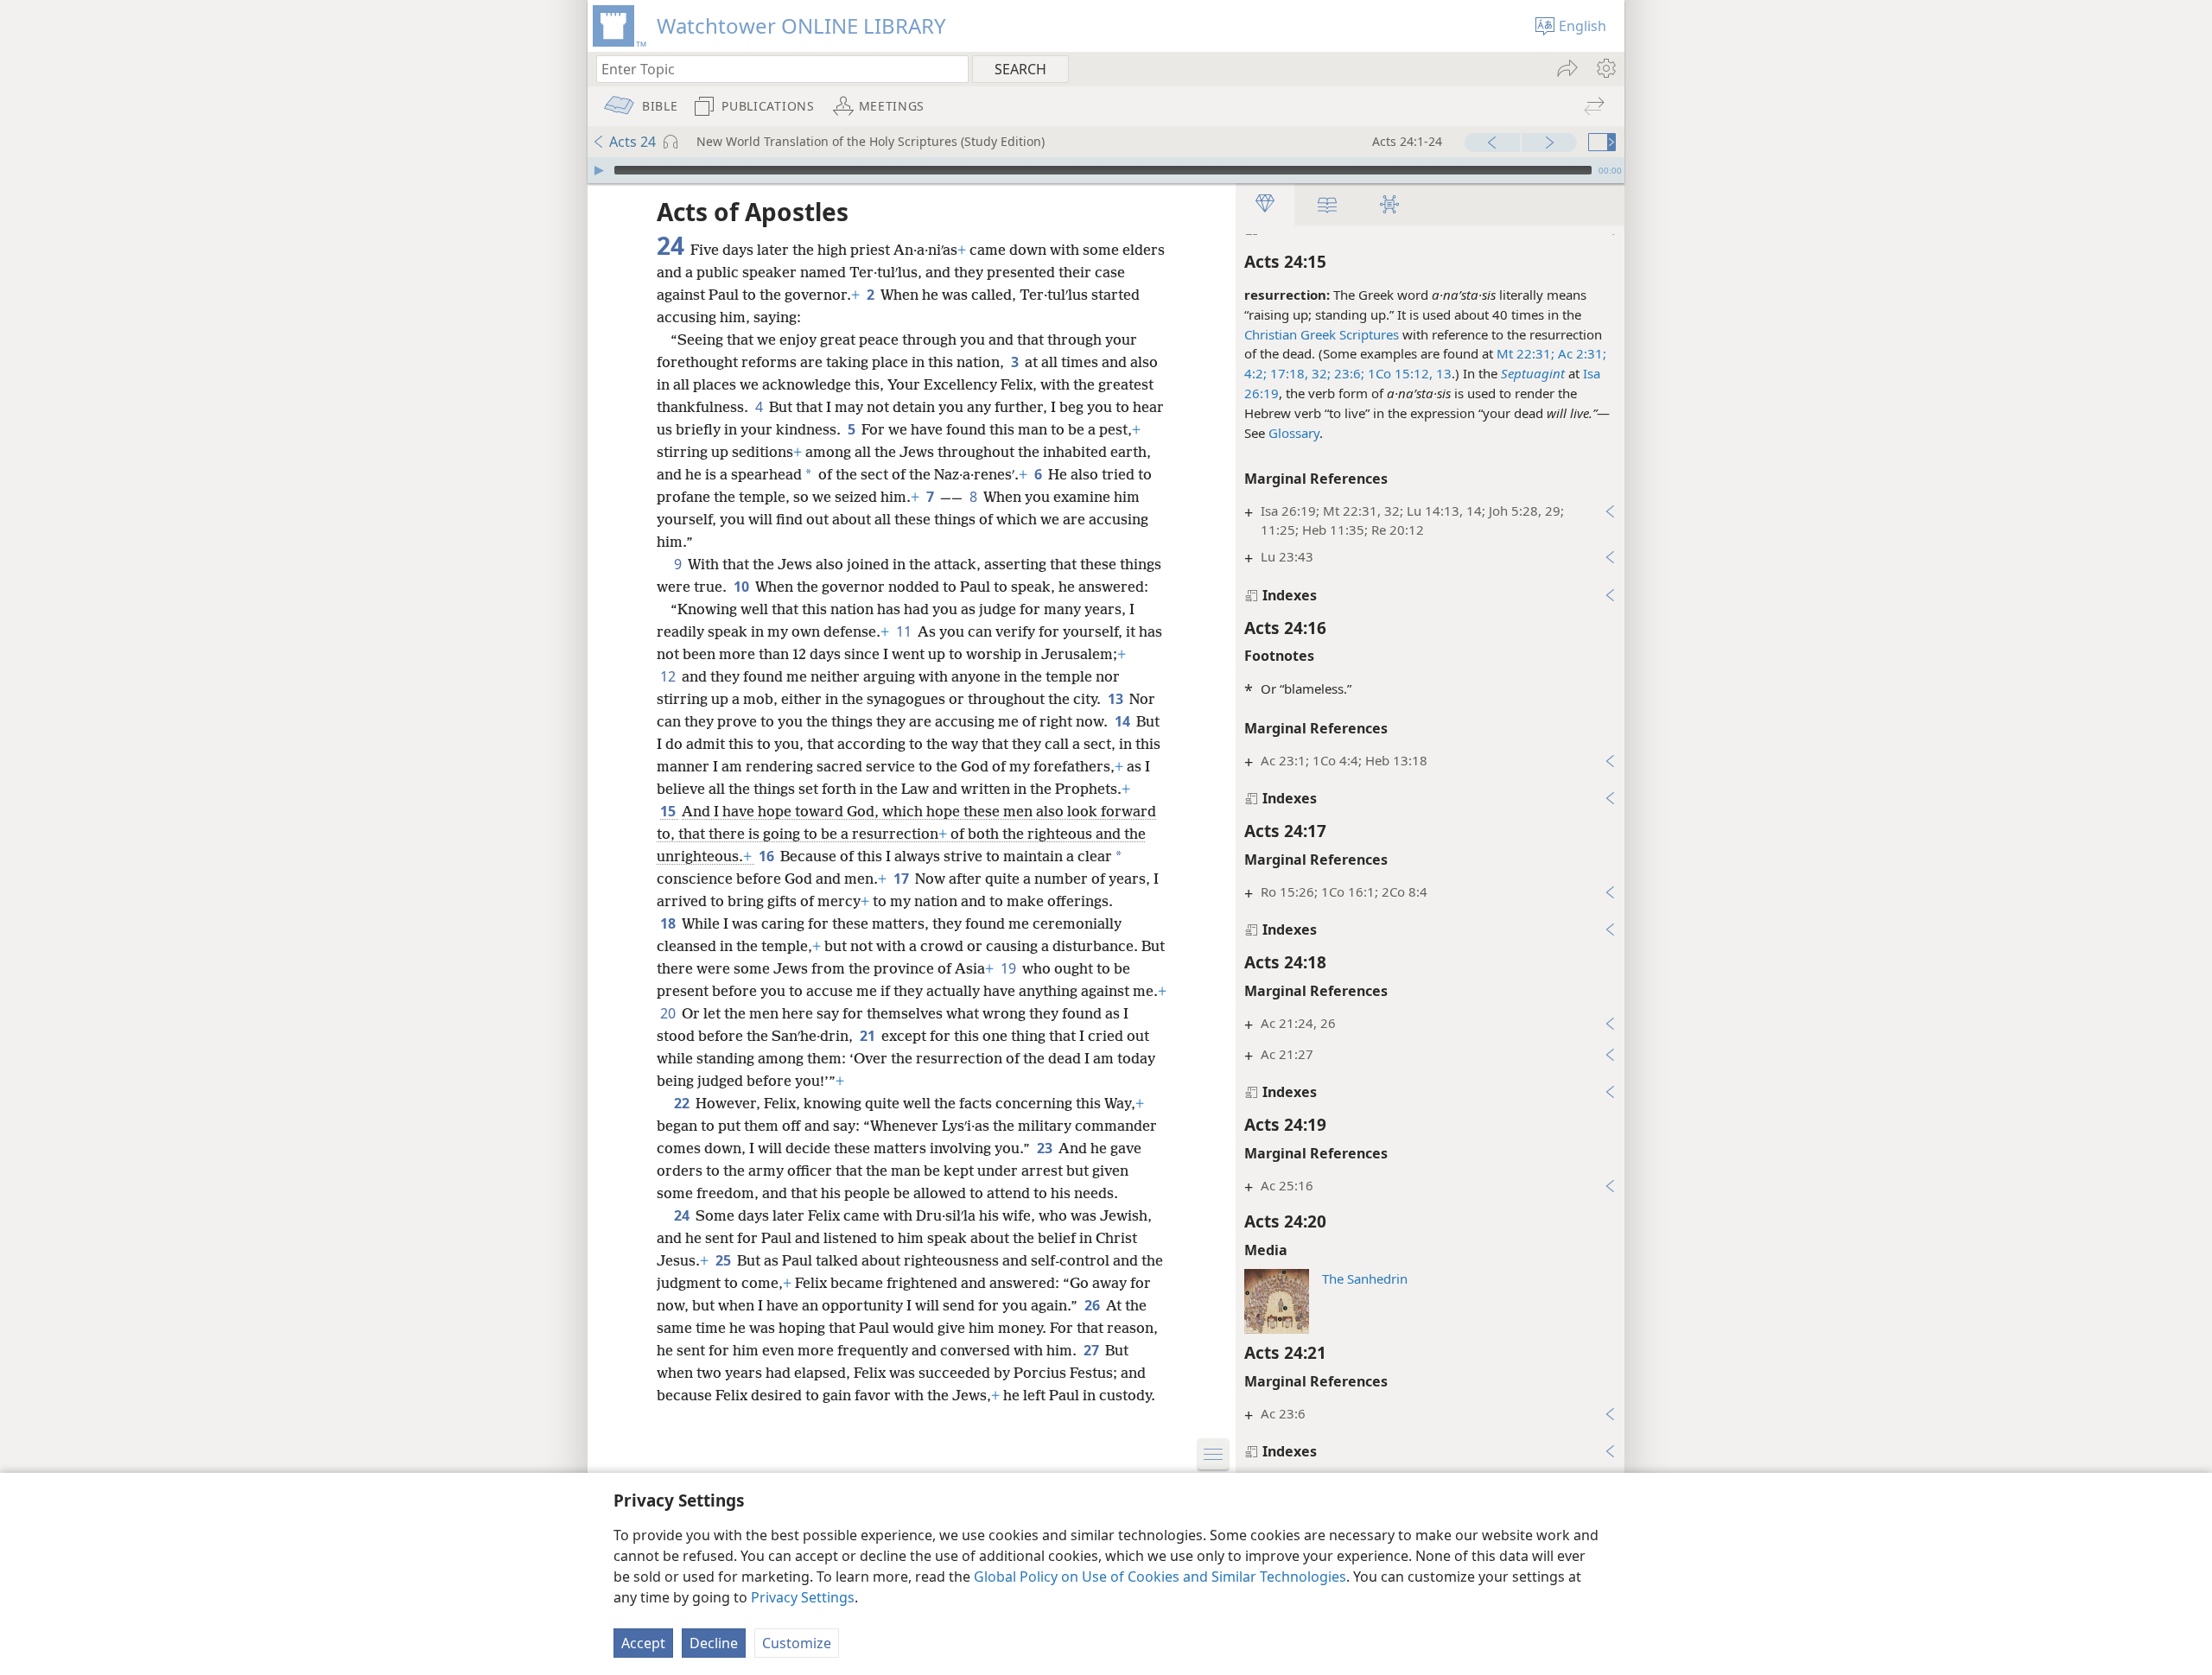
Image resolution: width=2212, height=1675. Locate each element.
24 (683, 1215)
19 (1010, 968)
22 (683, 1103)
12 (669, 676)
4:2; (1255, 373)
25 (725, 1260)
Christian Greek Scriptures (1322, 334)
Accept (643, 1643)
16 (768, 856)
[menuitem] (1605, 68)
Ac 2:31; (1580, 353)
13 (1117, 699)
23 (1046, 1148)
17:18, (1287, 373)
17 (903, 879)
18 (669, 923)
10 (743, 587)
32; (1319, 373)
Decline (714, 1643)
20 (669, 1013)
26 (1093, 1305)
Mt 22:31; (1526, 353)
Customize (797, 1643)
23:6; (1348, 373)
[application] (1106, 170)
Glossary (1294, 433)
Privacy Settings (803, 1597)
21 (869, 1036)
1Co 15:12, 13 (1408, 373)
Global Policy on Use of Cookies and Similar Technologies (1160, 1577)
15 (669, 811)
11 (905, 631)
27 (1093, 1350)
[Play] (599, 170)
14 (1124, 721)
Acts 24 (632, 142)
